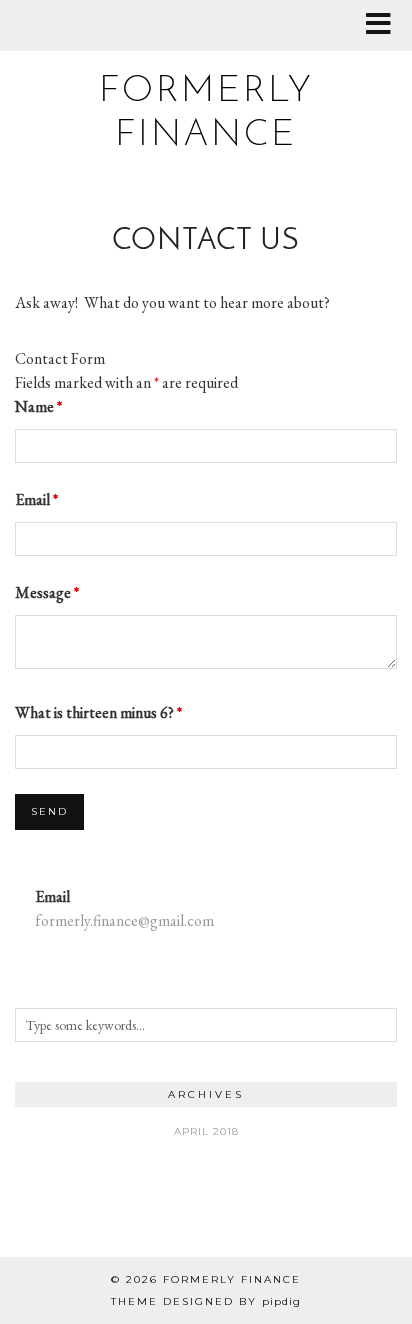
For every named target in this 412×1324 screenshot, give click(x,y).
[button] (385, 25)
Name (38, 406)
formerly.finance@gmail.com (124, 920)
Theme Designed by (206, 1301)
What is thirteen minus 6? (98, 712)
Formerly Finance (232, 1279)
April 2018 (206, 1131)
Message (47, 592)
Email (36, 499)
